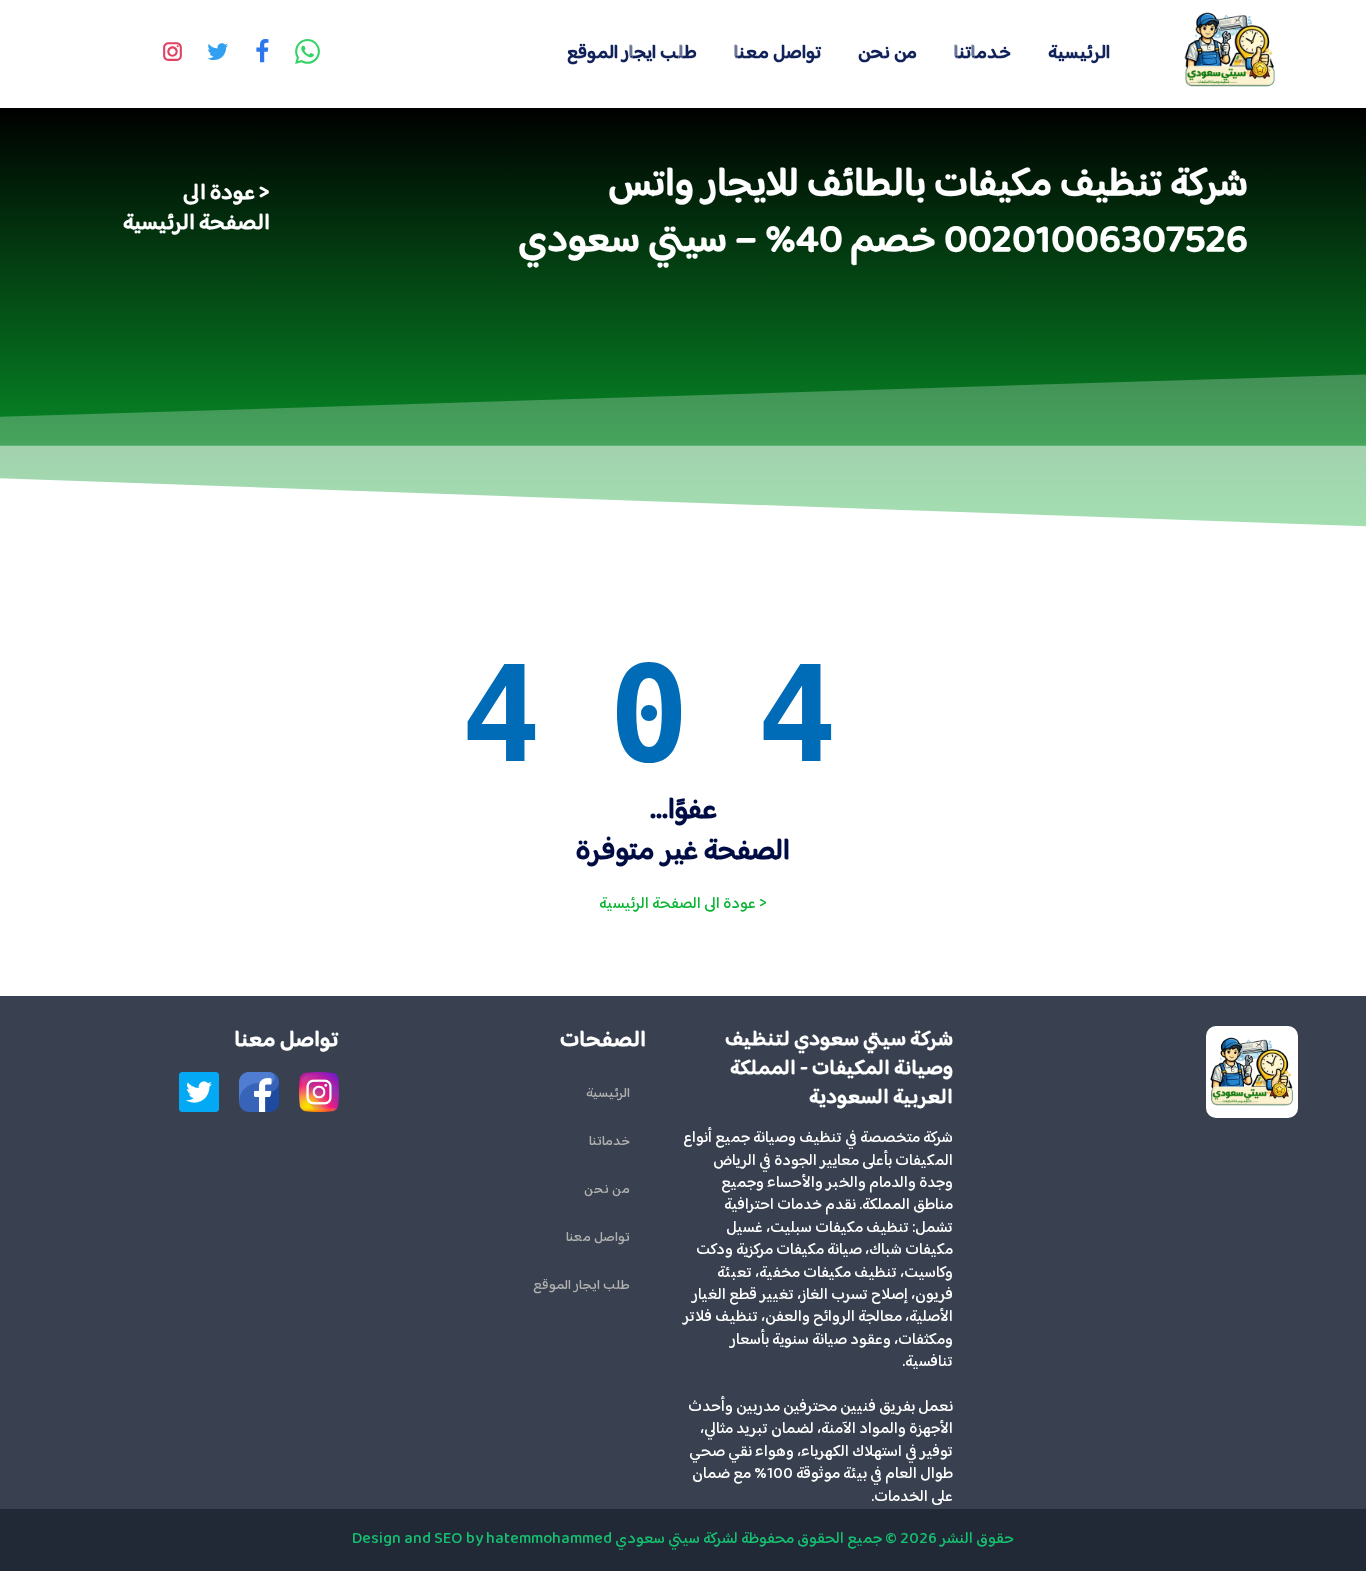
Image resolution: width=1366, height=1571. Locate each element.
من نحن (887, 53)
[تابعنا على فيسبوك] (262, 54)
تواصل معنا (777, 53)
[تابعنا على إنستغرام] (172, 54)
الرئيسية (1079, 53)
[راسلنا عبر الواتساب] (307, 54)
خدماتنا (982, 53)
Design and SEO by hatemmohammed (482, 1539)
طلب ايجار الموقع (632, 53)
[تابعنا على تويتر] (217, 54)
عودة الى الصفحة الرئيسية (196, 209)
